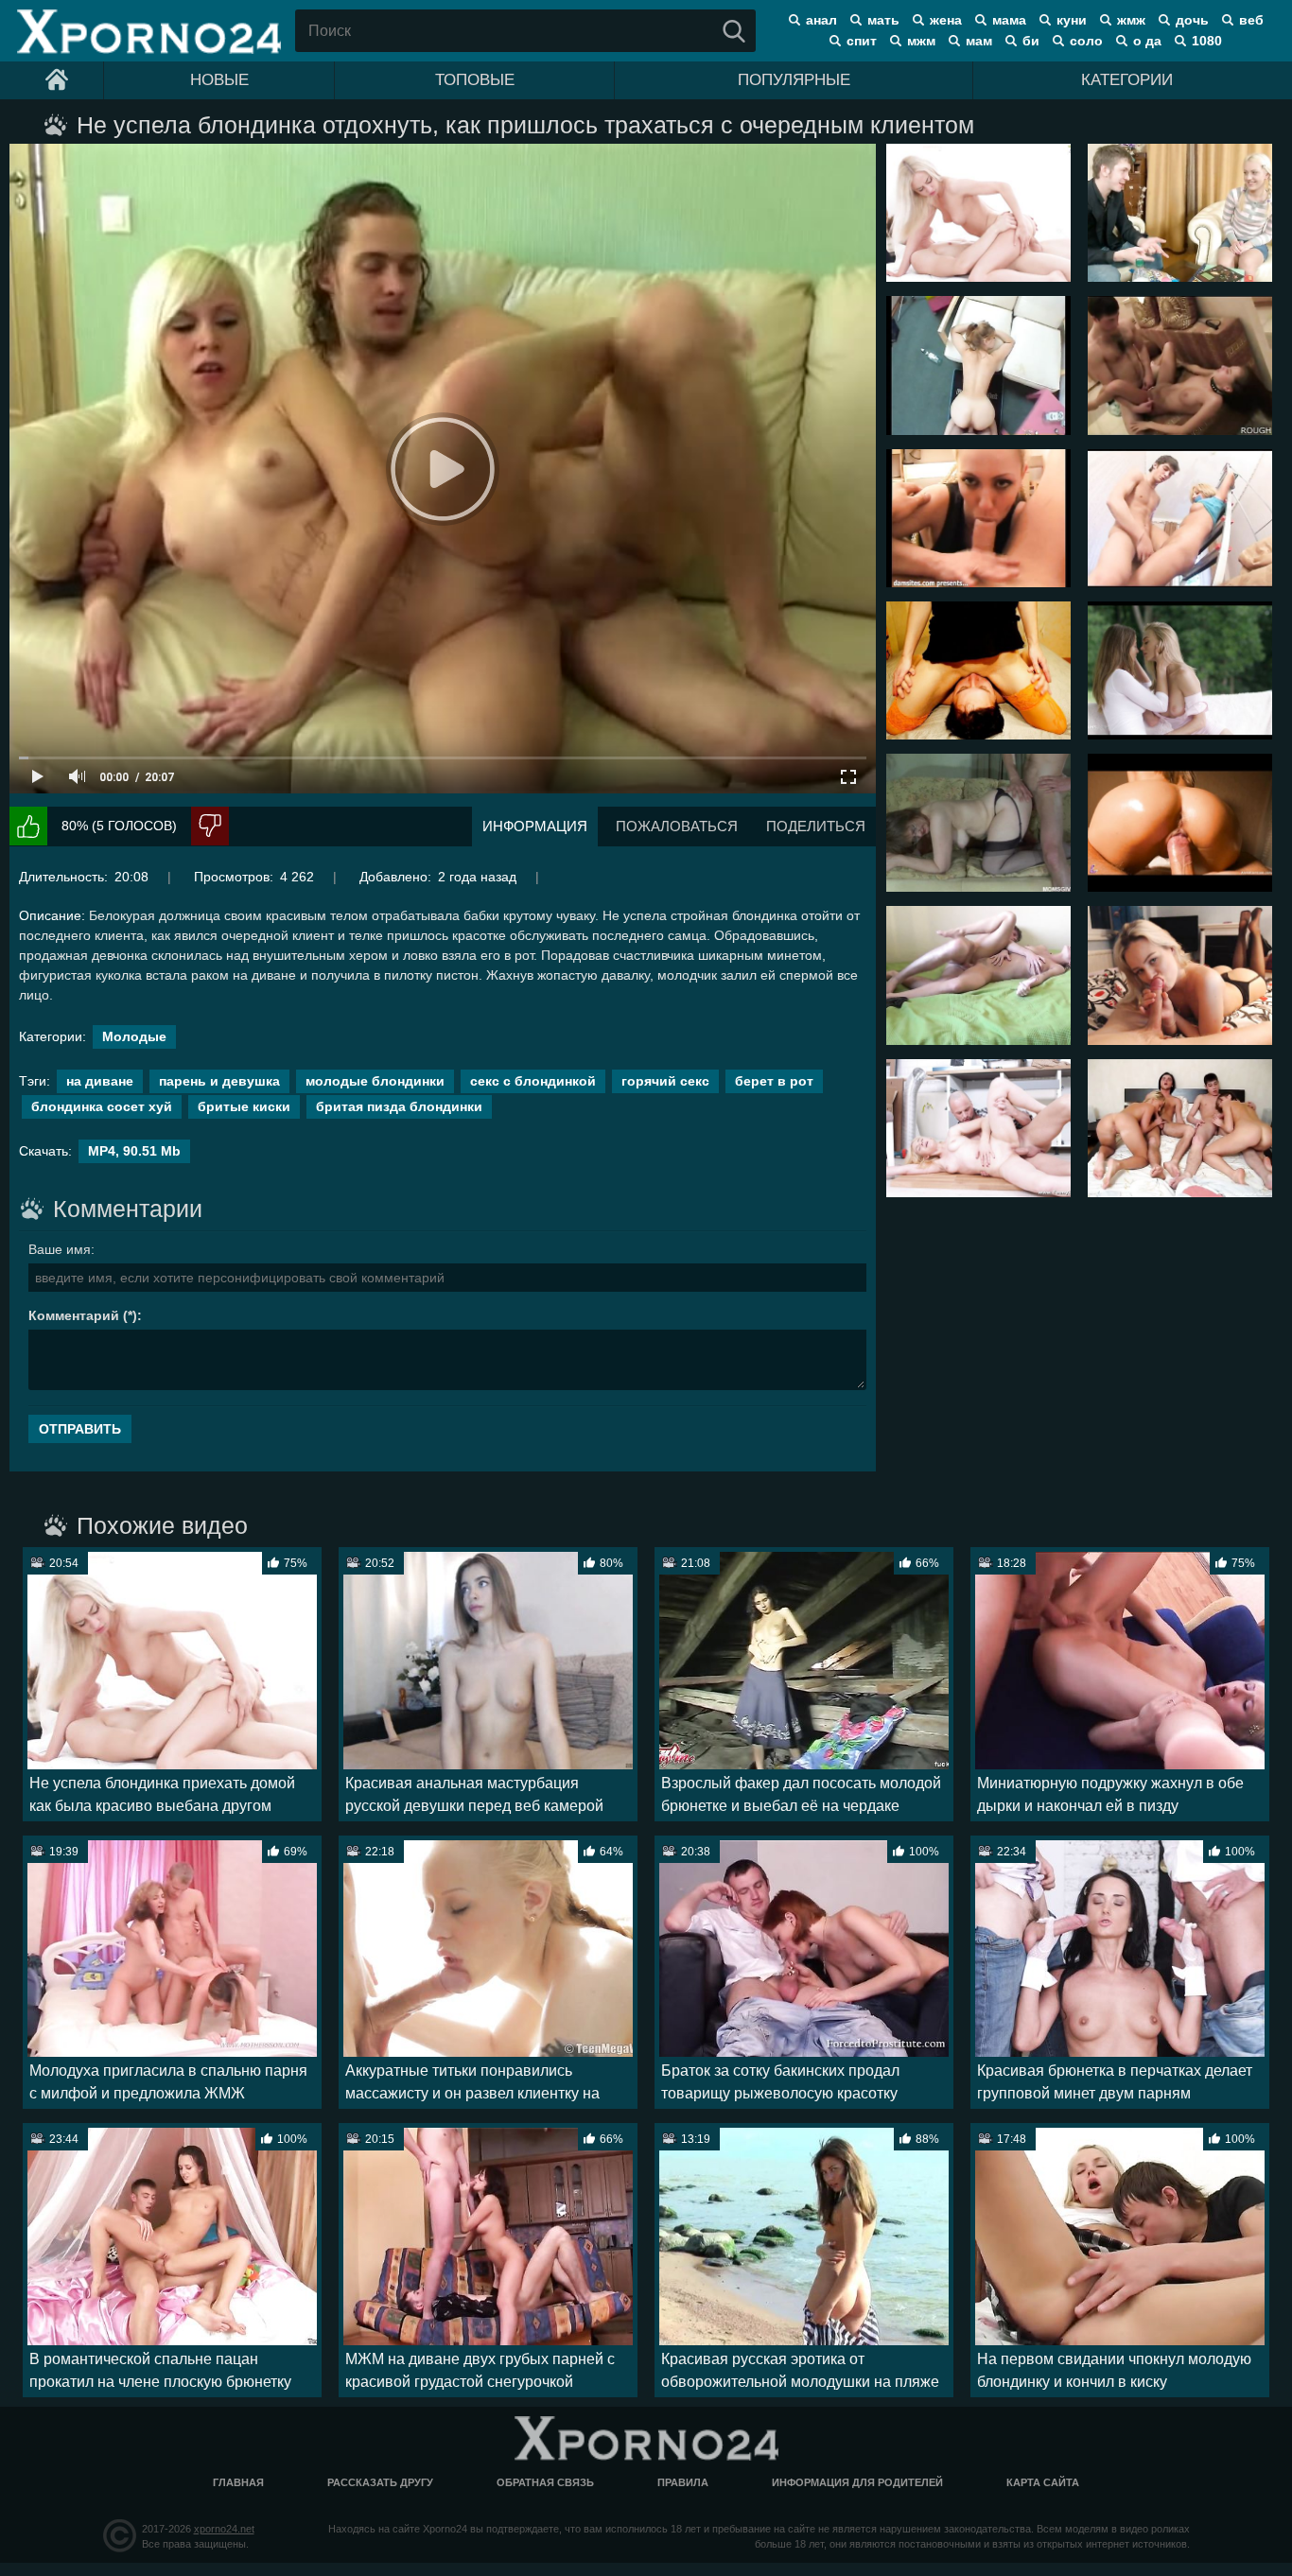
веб (1251, 20)
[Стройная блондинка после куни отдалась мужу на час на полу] (978, 1128)
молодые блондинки (375, 1081)
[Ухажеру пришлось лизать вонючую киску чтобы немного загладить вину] (978, 670)
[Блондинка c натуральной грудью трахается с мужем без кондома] (978, 975)
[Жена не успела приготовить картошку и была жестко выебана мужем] (1180, 365)
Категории (1127, 80)
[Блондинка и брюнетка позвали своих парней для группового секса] (1180, 1128)
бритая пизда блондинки (399, 1106)
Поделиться (816, 826)
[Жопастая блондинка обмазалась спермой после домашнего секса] (1180, 823)
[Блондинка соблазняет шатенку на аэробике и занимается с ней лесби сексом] (1180, 670)
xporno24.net (224, 2529)
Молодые (134, 1036)
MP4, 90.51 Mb (134, 1151)
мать (883, 20)
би (1031, 41)
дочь (1192, 20)
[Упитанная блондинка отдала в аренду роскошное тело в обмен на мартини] (978, 365)
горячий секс (665, 1081)
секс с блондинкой (533, 1081)
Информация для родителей (857, 2482)
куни (1072, 20)
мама (1009, 20)
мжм (921, 41)
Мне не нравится (210, 826)
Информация (535, 826)
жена (946, 20)
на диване (100, 1081)
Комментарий (74, 1315)
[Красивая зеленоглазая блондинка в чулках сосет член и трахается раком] (1180, 975)
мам (979, 41)
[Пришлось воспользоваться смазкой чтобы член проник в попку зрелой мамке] (978, 823)
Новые (219, 80)
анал (821, 20)
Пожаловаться (677, 826)
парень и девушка (219, 1081)
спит (862, 41)
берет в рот (774, 1081)
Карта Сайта (1043, 2482)
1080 (1207, 41)
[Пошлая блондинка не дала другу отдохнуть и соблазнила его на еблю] (978, 518)
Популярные (794, 80)
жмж (1131, 20)
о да (1147, 41)
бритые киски (244, 1106)
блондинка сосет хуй (102, 1106)
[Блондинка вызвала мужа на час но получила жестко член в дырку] (1180, 518)
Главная (238, 2482)
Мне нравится (28, 826)
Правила (683, 2482)
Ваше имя (60, 1249)
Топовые (475, 80)
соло (1086, 41)
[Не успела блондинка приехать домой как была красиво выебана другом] (978, 213)
